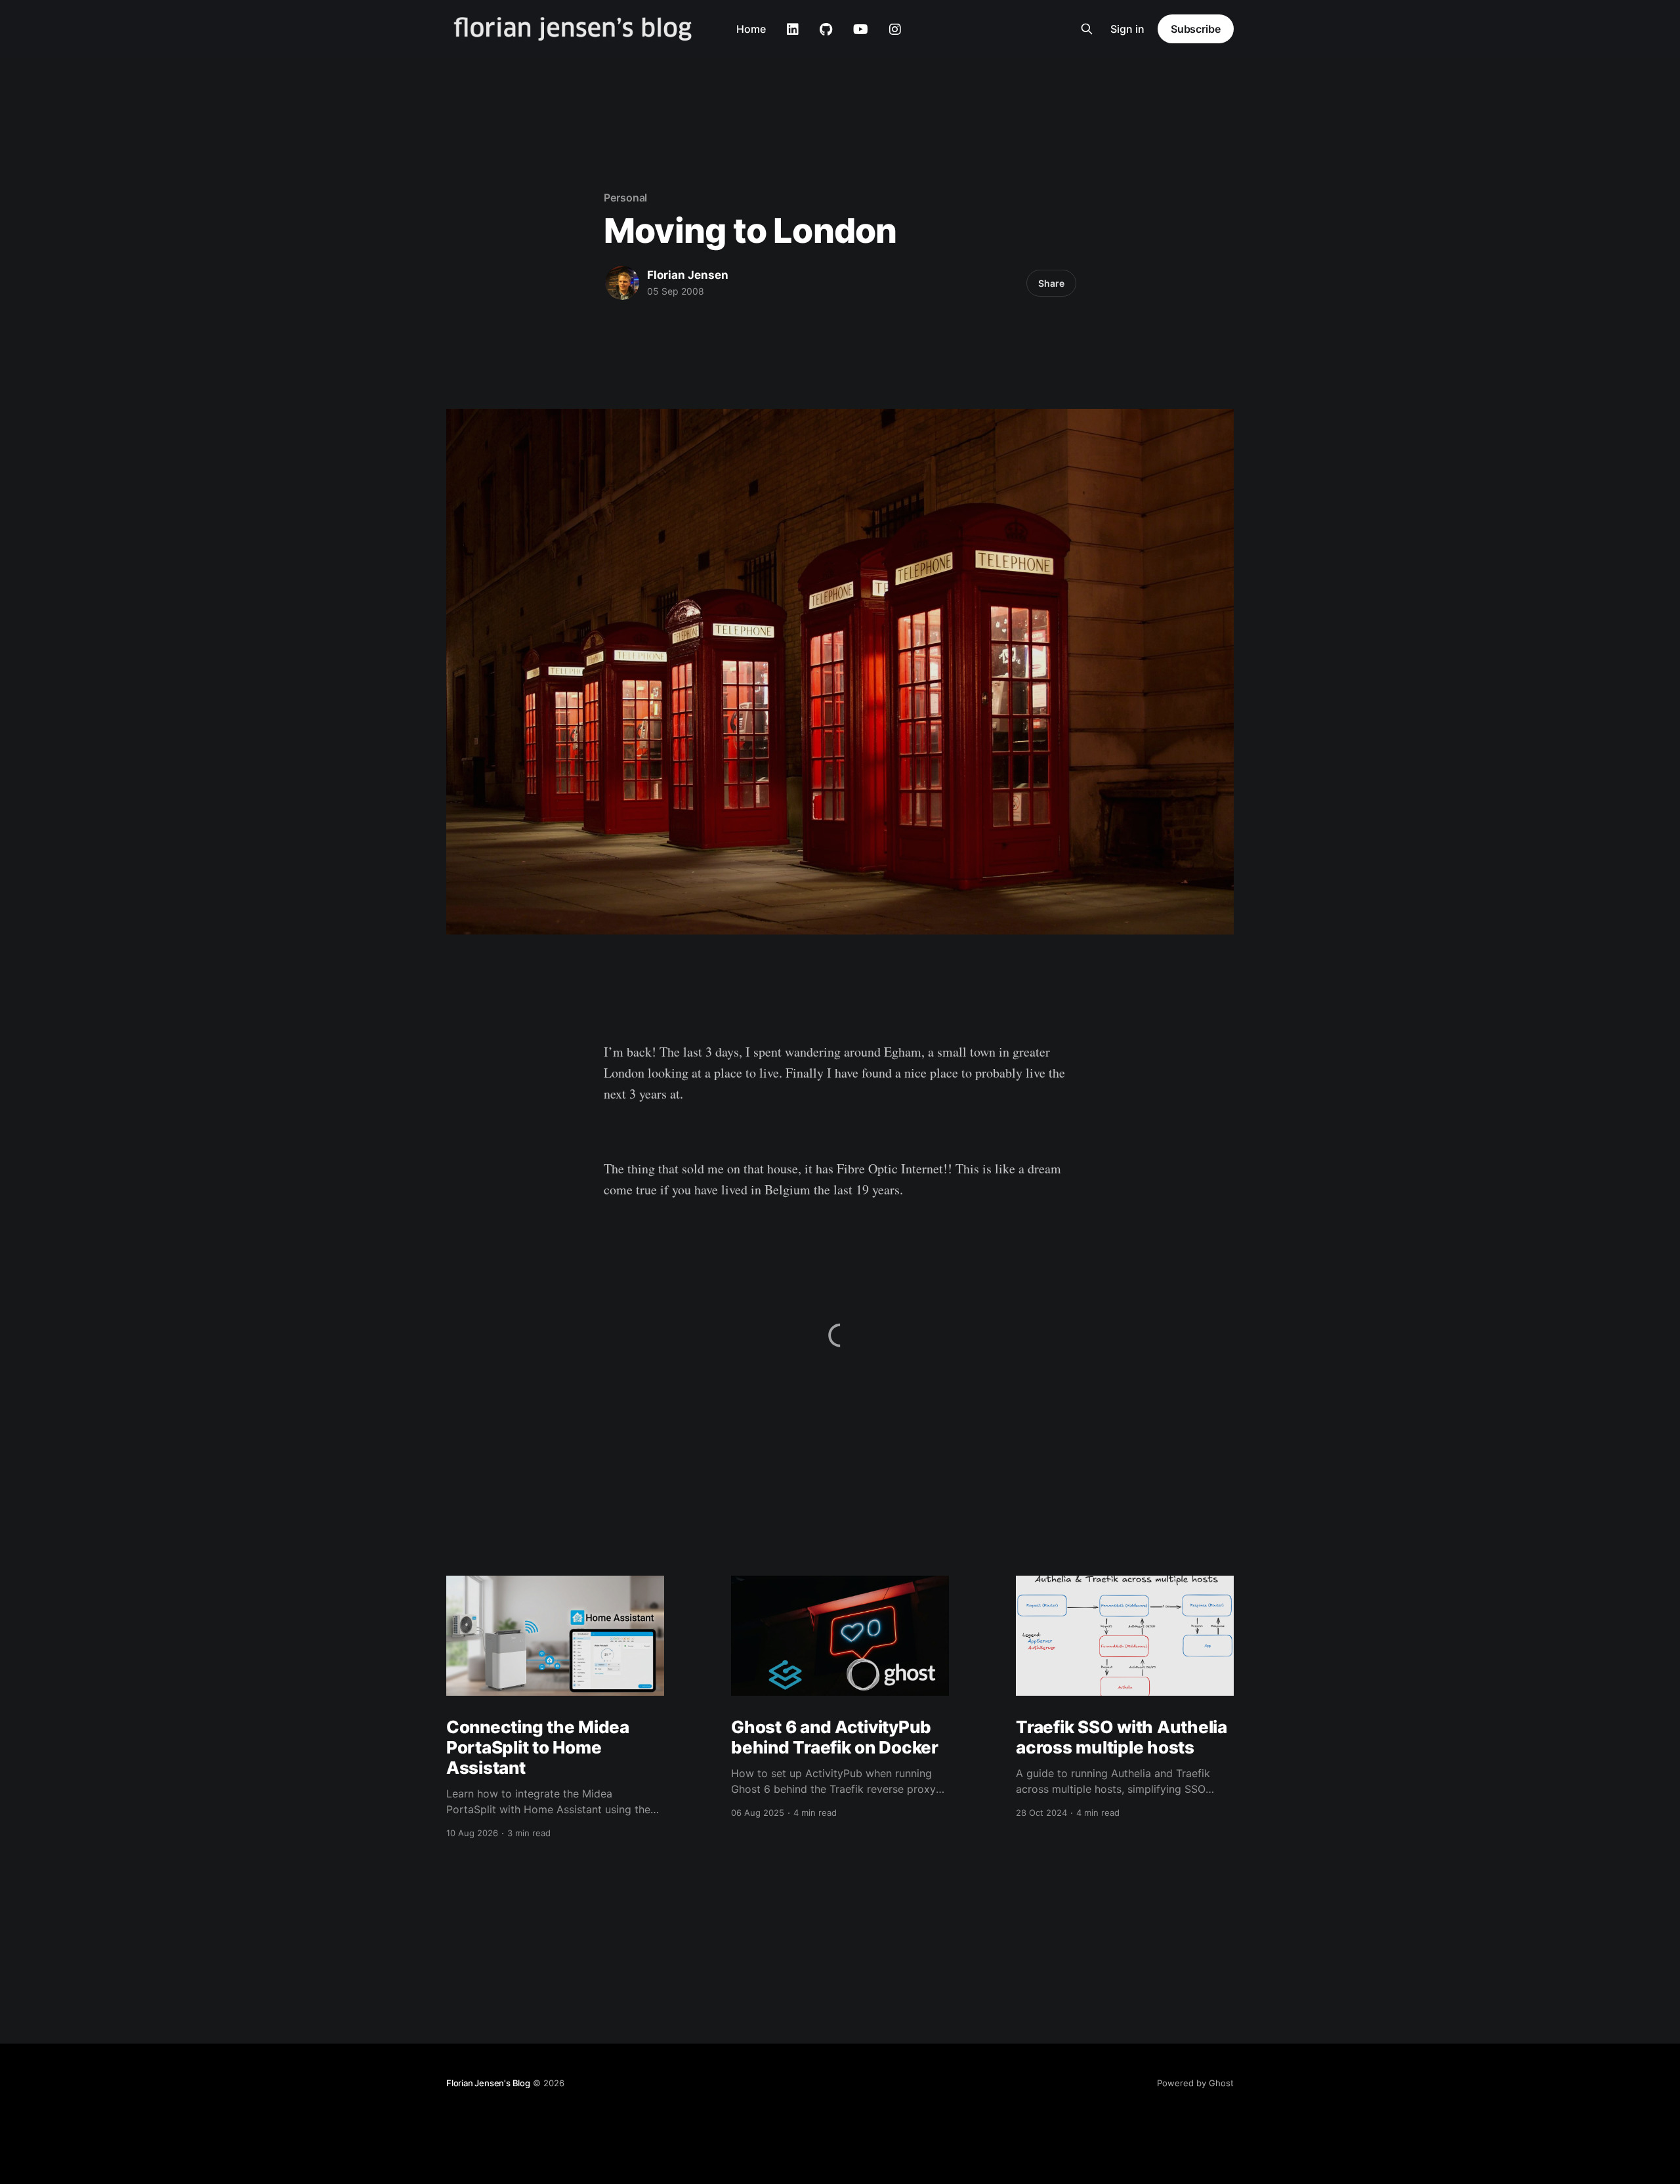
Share (1051, 283)
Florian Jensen (688, 275)
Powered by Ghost (1195, 2083)
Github (826, 30)
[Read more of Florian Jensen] (622, 283)
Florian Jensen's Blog (488, 2083)
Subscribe (1196, 29)
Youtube (861, 30)
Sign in (1127, 29)
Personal (625, 198)
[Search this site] (1087, 29)
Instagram (895, 30)
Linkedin (793, 30)
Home (751, 29)
